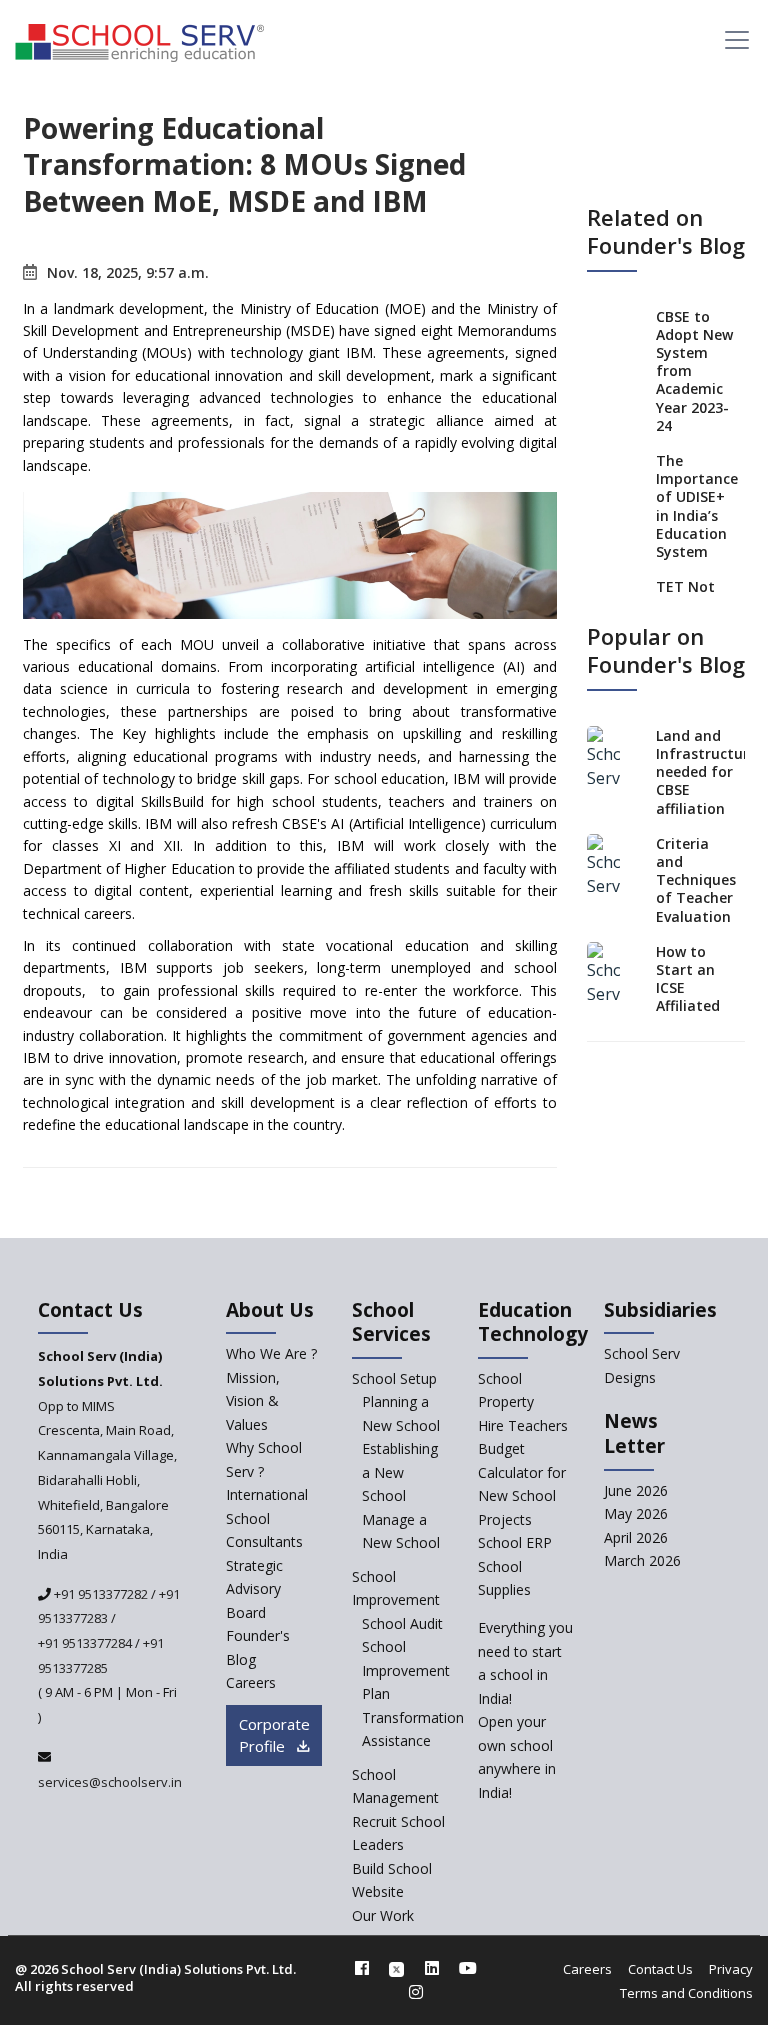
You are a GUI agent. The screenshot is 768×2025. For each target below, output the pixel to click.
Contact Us (660, 1969)
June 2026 (636, 1490)
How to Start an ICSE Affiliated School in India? (688, 997)
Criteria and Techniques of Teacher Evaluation (696, 880)
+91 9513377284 (85, 1643)
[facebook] (362, 1968)
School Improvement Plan (406, 1670)
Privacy (731, 1969)
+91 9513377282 (99, 1594)
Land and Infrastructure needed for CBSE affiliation (706, 772)
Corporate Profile (274, 1735)
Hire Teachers (523, 1425)
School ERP (515, 1542)
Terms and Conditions (686, 1993)
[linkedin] (432, 1968)
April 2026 (636, 1537)
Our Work (383, 1915)
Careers (251, 1682)
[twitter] (396, 1968)
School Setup (394, 1378)
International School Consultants (267, 1518)
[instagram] (416, 1992)
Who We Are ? (271, 1353)
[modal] (754, 1800)
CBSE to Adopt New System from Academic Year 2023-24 (694, 371)
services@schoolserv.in (110, 1782)
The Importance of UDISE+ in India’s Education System (697, 506)
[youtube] (468, 1968)
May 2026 (636, 1513)
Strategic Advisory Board (254, 1589)
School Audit (402, 1623)
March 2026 (642, 1560)
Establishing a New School (400, 1472)
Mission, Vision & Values (253, 1401)
